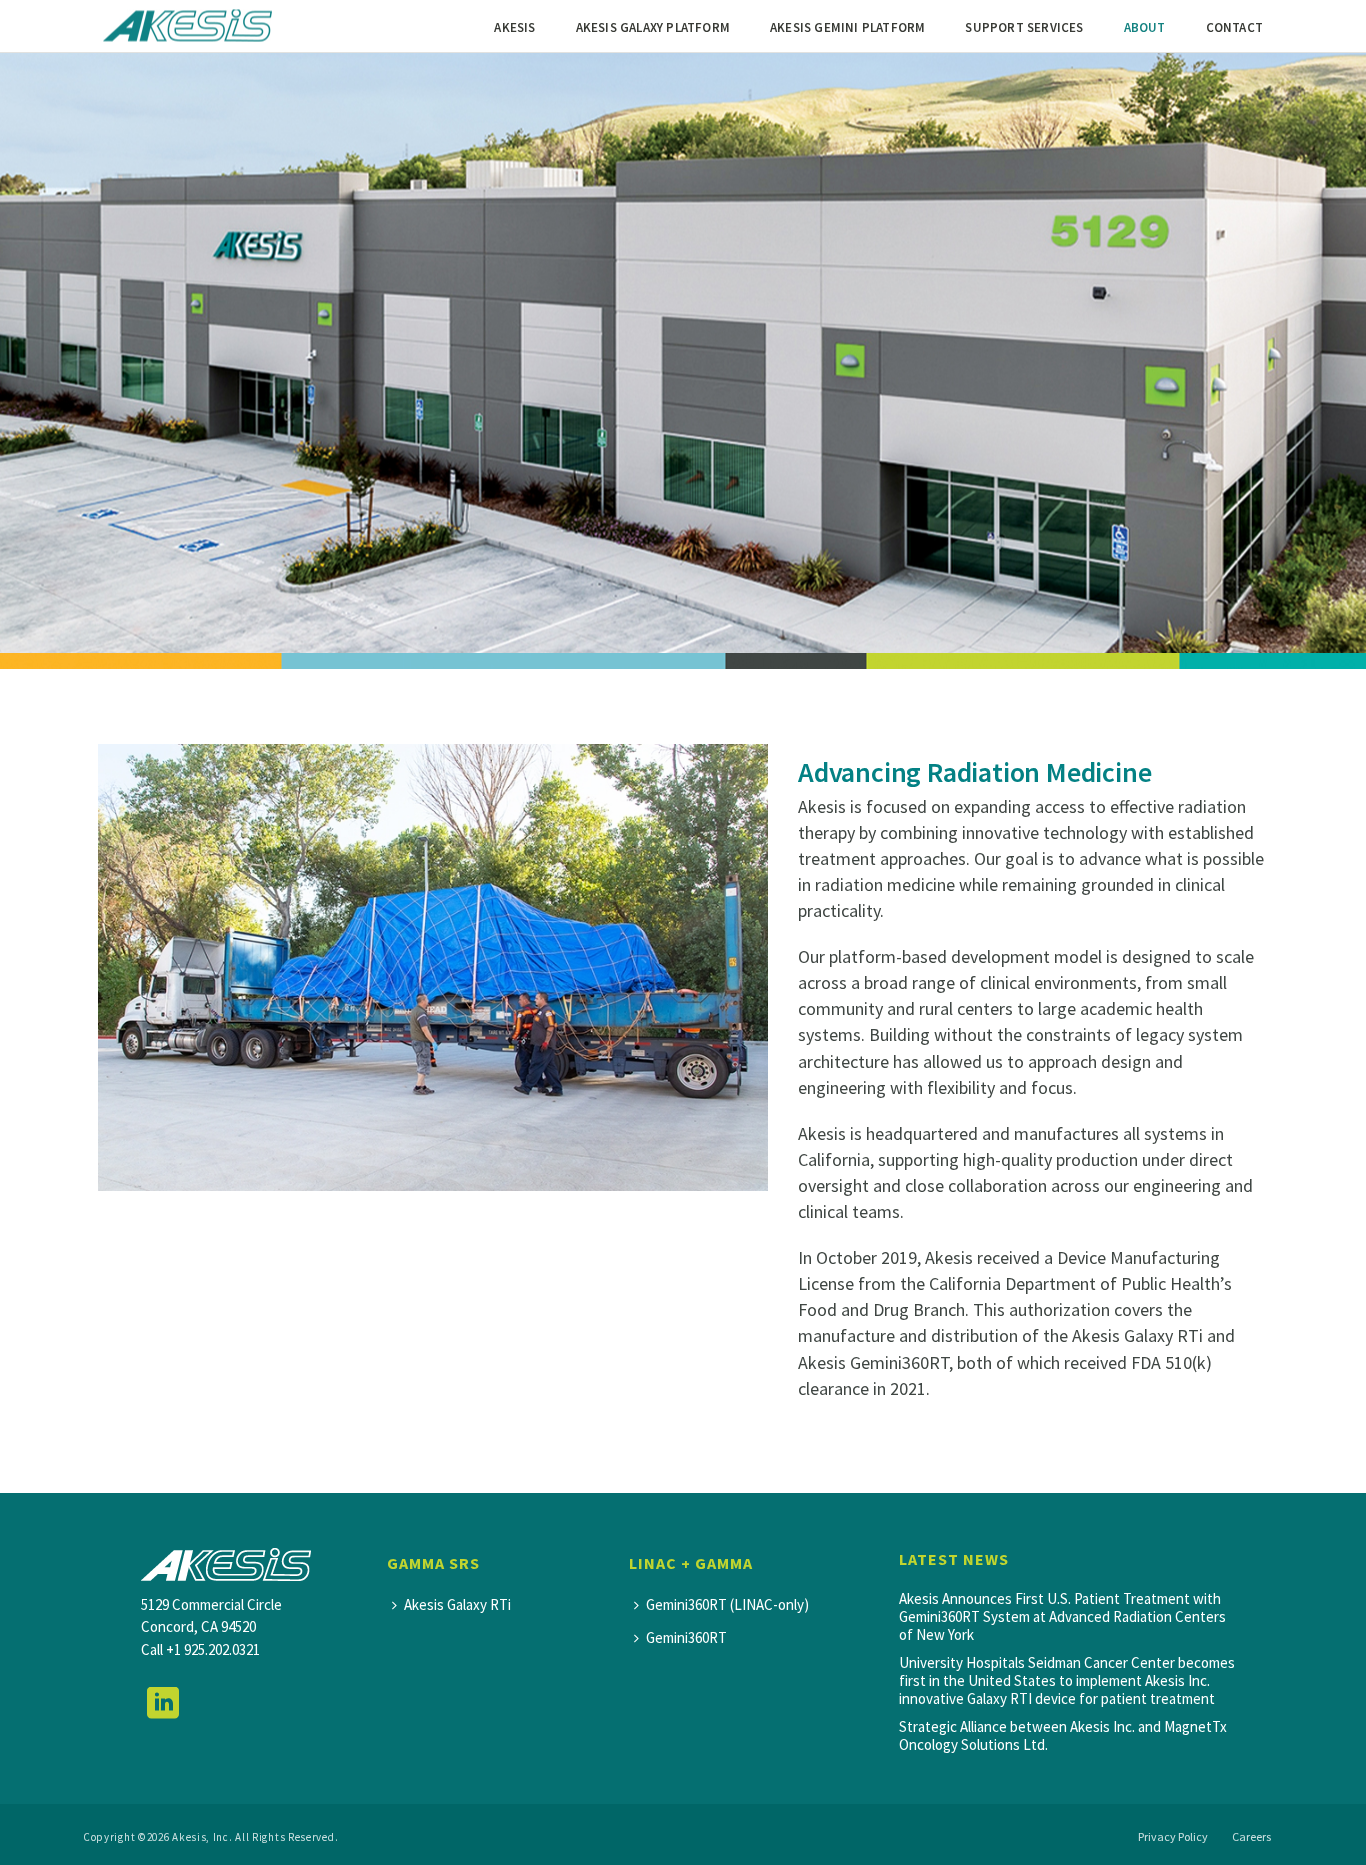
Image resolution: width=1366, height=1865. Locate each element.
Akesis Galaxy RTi (457, 1604)
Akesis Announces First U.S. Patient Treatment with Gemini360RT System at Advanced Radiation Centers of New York (1062, 1617)
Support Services (1024, 27)
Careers (1251, 1836)
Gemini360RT (686, 1637)
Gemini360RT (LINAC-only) (727, 1604)
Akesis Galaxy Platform (653, 27)
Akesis (514, 27)
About (1145, 27)
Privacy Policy (1173, 1836)
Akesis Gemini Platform (847, 27)
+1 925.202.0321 (213, 1649)
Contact (1234, 27)
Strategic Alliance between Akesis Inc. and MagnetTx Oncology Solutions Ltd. (1063, 1736)
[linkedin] (163, 1704)
